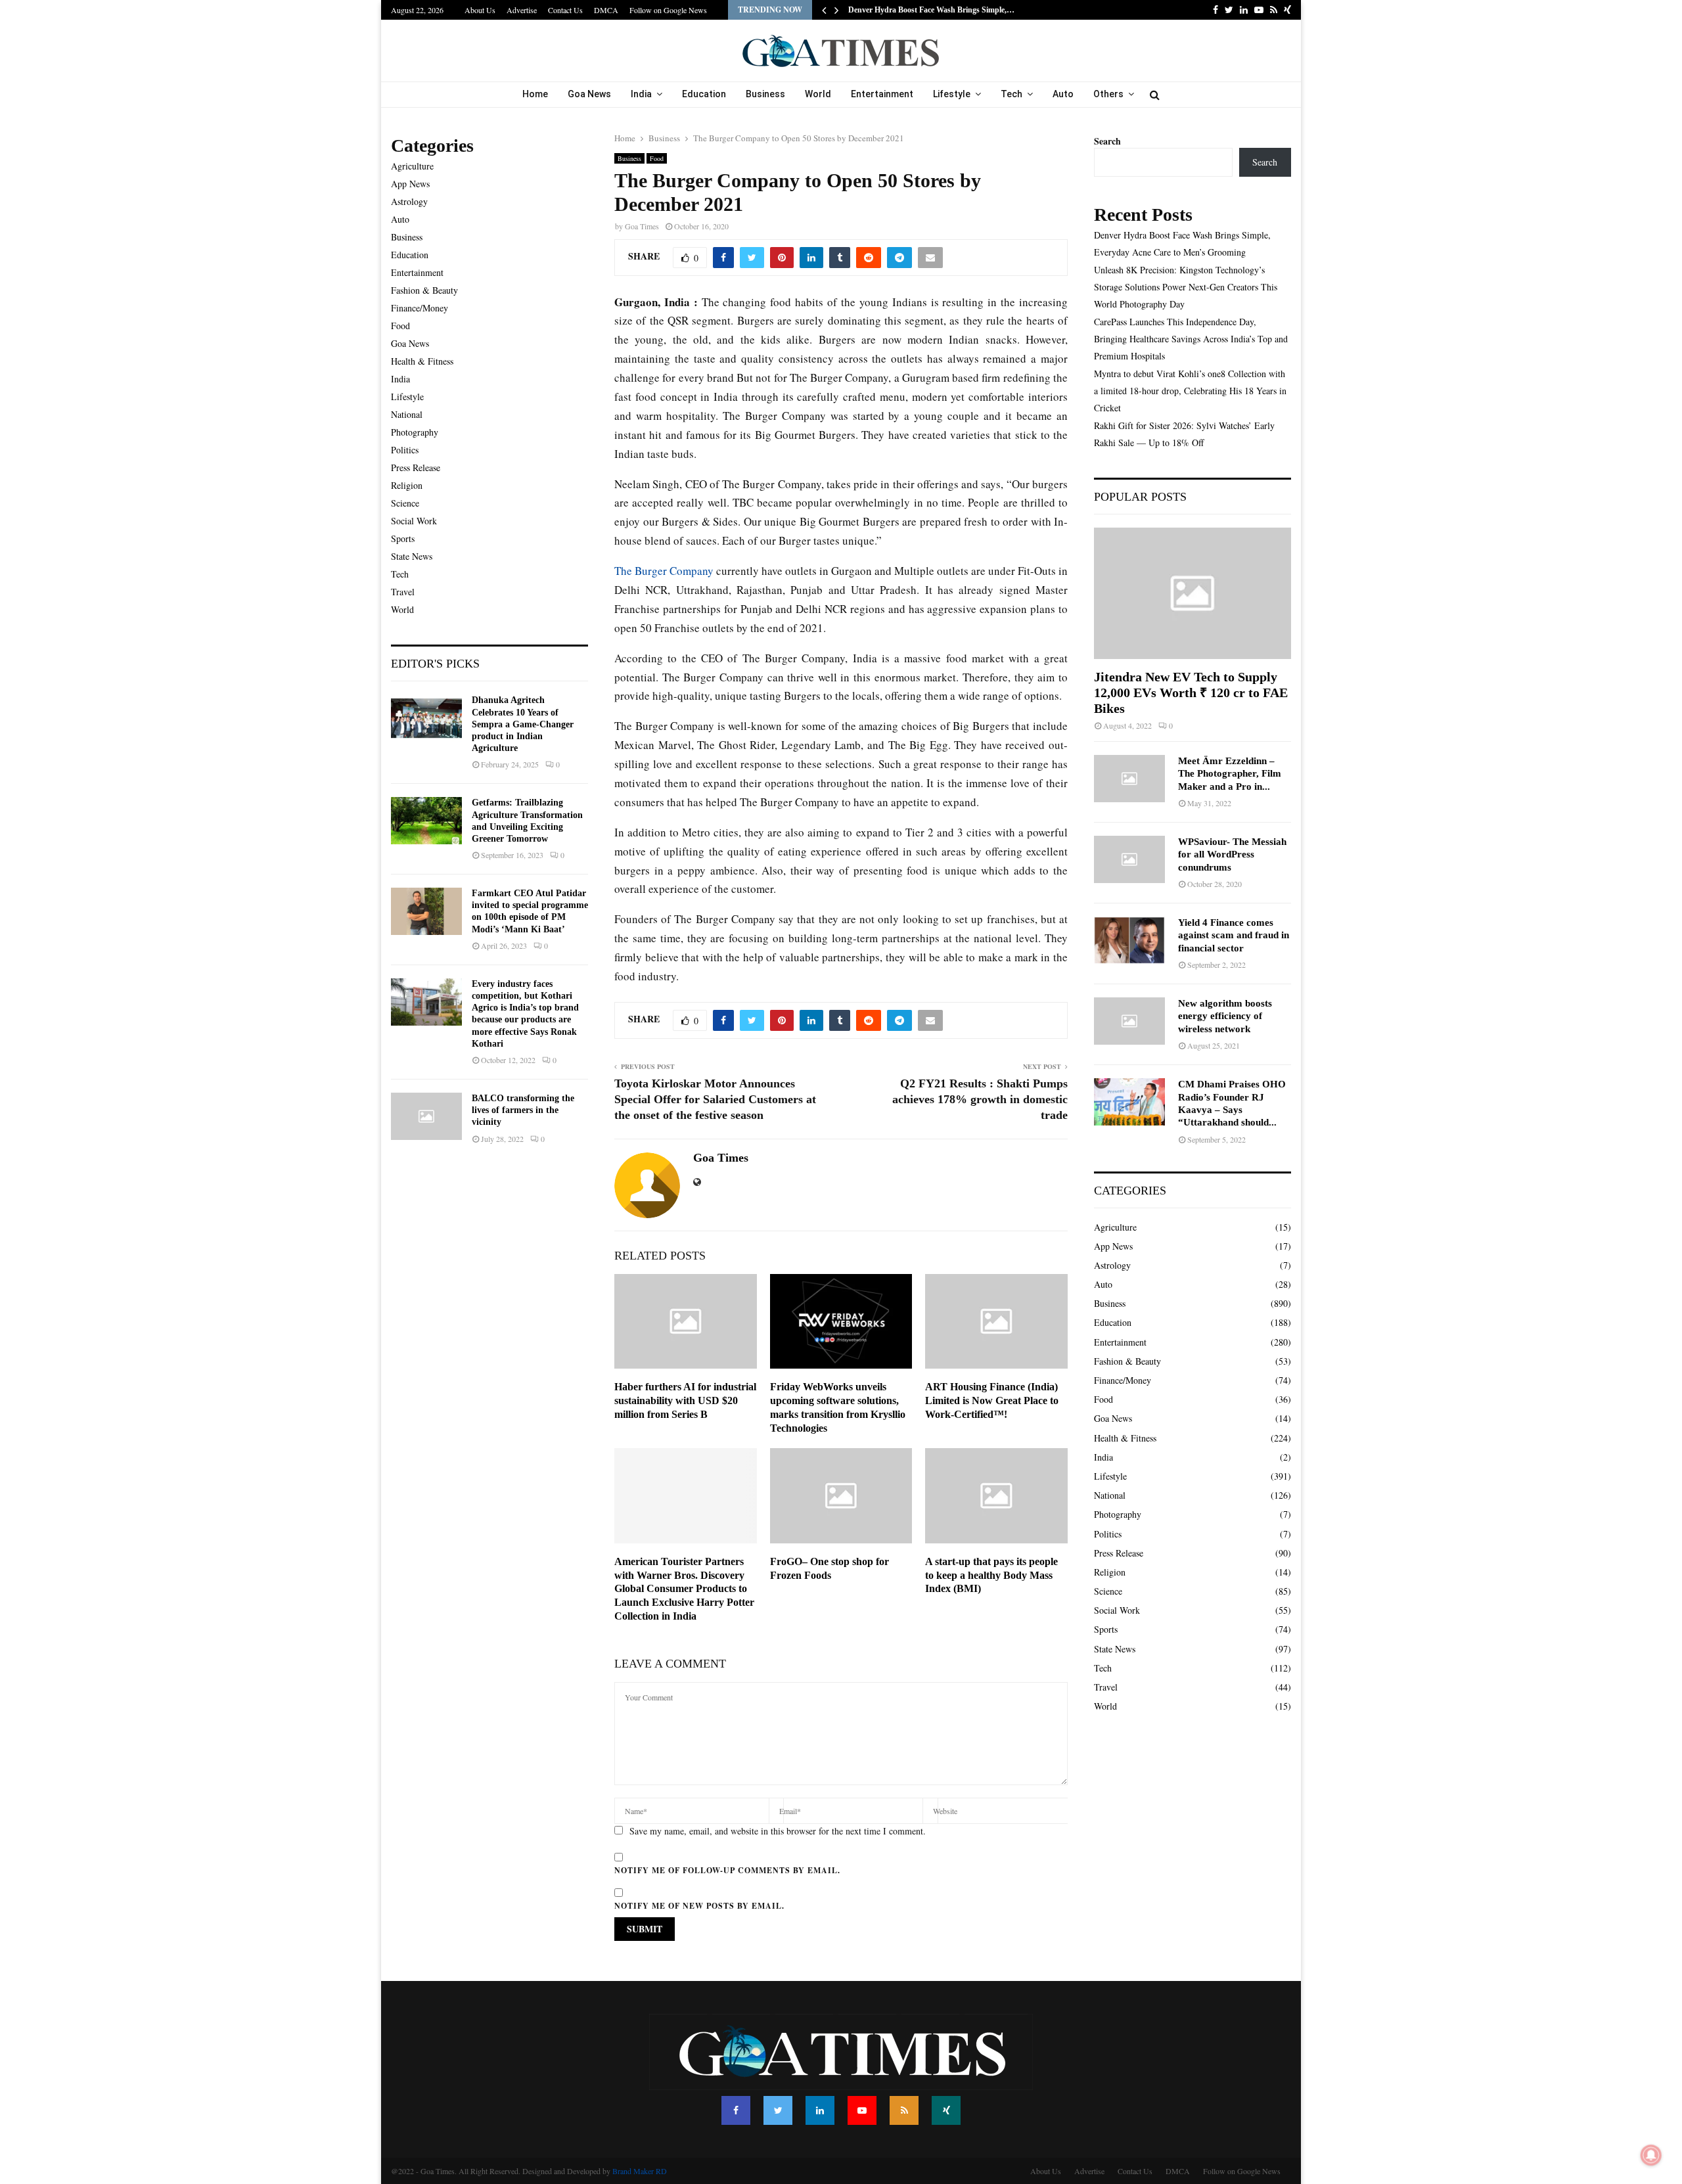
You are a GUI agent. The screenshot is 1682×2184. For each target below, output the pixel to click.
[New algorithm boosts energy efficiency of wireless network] (1129, 1021)
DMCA (606, 10)
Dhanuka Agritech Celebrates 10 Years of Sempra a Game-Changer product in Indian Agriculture (523, 724)
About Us (480, 10)
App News (410, 184)
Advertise (522, 10)
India (641, 94)
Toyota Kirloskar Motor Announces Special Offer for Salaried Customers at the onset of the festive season (715, 1099)
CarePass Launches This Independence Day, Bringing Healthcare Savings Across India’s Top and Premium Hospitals (1191, 339)
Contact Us (565, 10)
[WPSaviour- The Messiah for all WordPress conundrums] (1129, 859)
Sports (403, 538)
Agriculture (412, 166)
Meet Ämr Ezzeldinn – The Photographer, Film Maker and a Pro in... (1230, 774)
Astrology (409, 201)
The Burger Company (664, 571)
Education (704, 94)
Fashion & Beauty (424, 290)
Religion (407, 485)
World (818, 94)
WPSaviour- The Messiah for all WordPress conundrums (1232, 854)
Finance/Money (420, 308)
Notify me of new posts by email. (699, 1906)
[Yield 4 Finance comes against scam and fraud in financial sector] (1129, 940)
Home (535, 94)
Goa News (589, 94)
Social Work (414, 521)
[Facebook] (736, 2110)
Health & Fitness (422, 361)
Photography (415, 432)
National (407, 414)
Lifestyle (952, 94)
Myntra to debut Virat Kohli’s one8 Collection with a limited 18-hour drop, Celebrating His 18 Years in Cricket (1190, 391)
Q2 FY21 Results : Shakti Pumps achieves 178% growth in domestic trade (980, 1099)
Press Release (416, 467)
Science (405, 503)
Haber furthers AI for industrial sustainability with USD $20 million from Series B (685, 1400)
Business (765, 94)
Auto (1063, 94)
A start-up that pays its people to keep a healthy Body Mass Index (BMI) (991, 1575)
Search (1107, 141)
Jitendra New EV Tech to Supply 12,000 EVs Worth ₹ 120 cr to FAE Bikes (1191, 693)
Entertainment (882, 94)
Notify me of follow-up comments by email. (727, 1870)
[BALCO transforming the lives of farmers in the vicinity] (426, 1116)
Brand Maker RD (640, 2171)
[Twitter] (778, 2110)
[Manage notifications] (1651, 2155)
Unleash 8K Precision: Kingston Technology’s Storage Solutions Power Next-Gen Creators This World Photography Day (1186, 287)
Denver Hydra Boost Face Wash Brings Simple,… (931, 10)
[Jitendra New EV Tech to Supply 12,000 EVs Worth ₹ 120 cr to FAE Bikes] (1193, 593)
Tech (1011, 94)
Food (657, 158)
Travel (403, 592)
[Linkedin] (820, 2110)
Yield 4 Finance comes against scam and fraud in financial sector (1234, 935)
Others (1108, 94)
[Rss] (904, 2110)
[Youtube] (862, 2110)
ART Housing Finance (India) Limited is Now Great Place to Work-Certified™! (992, 1400)
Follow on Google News (668, 10)
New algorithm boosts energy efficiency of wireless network (1225, 1016)
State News (412, 556)
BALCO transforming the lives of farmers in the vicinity (523, 1110)
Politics (405, 450)
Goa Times (642, 226)
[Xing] (946, 2110)
